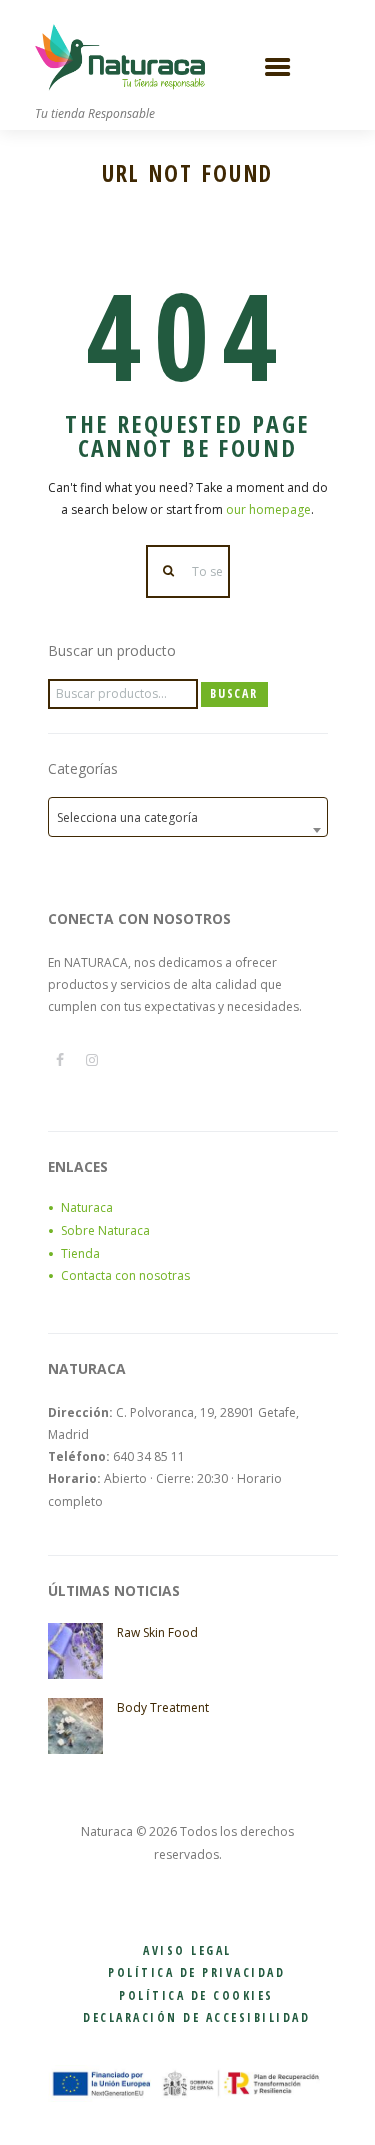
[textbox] (188, 818)
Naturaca (87, 1207)
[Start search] (170, 571)
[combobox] (188, 817)
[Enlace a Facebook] (60, 1060)
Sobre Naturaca (105, 1230)
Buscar (234, 693)
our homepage (268, 509)
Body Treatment (163, 1707)
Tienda (80, 1253)
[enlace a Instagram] (92, 1060)
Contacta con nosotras (125, 1275)
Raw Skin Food (157, 1632)
